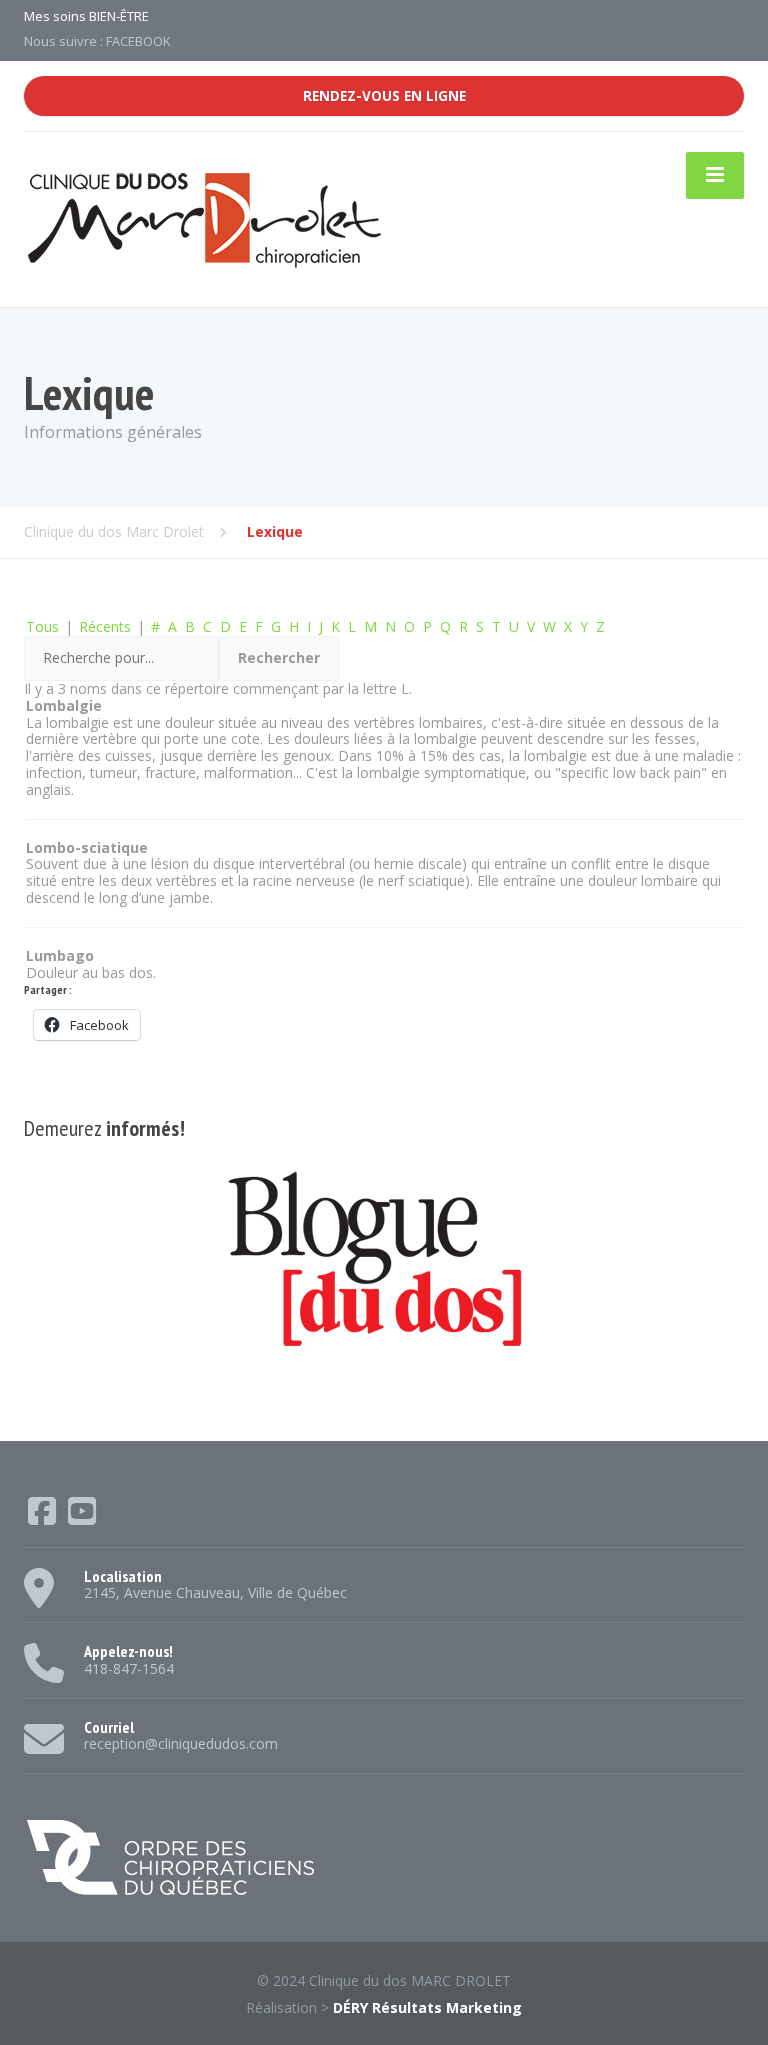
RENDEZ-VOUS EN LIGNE (384, 96)
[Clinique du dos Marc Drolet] (204, 218)
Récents (105, 626)
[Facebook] (44, 1517)
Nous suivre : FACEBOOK (97, 41)
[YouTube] (82, 1517)
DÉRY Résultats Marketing (427, 2007)
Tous (42, 626)
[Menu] (715, 175)
